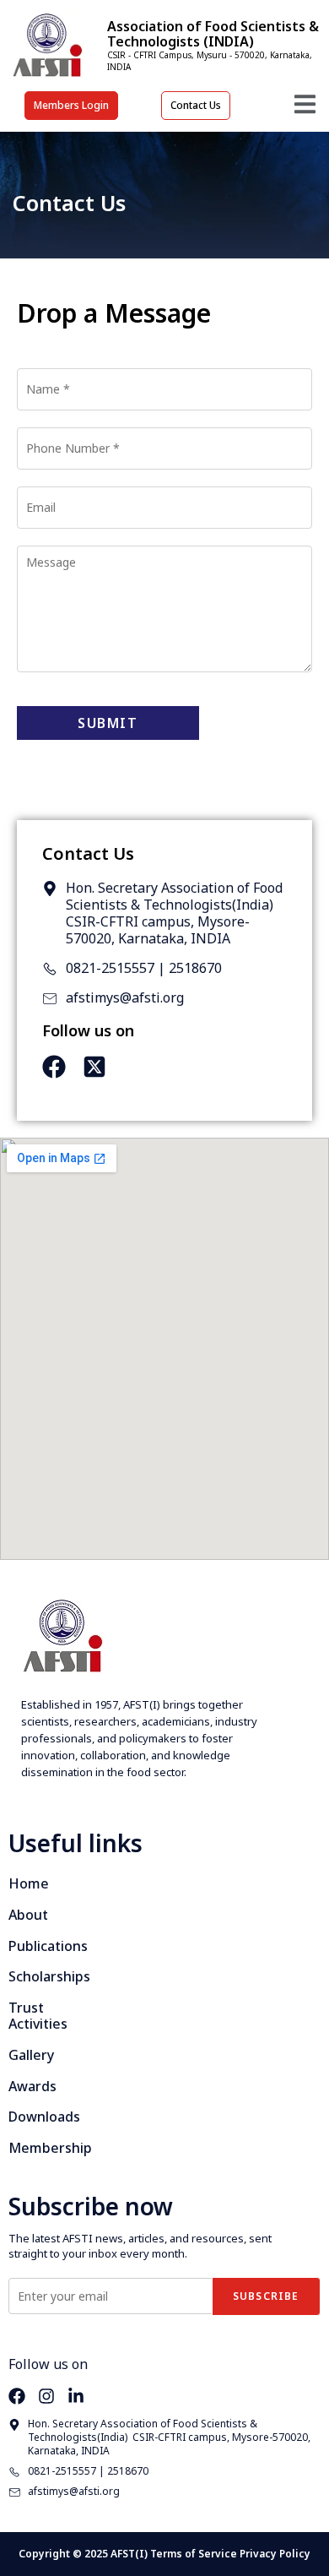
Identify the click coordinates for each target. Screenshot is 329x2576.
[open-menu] (305, 107)
